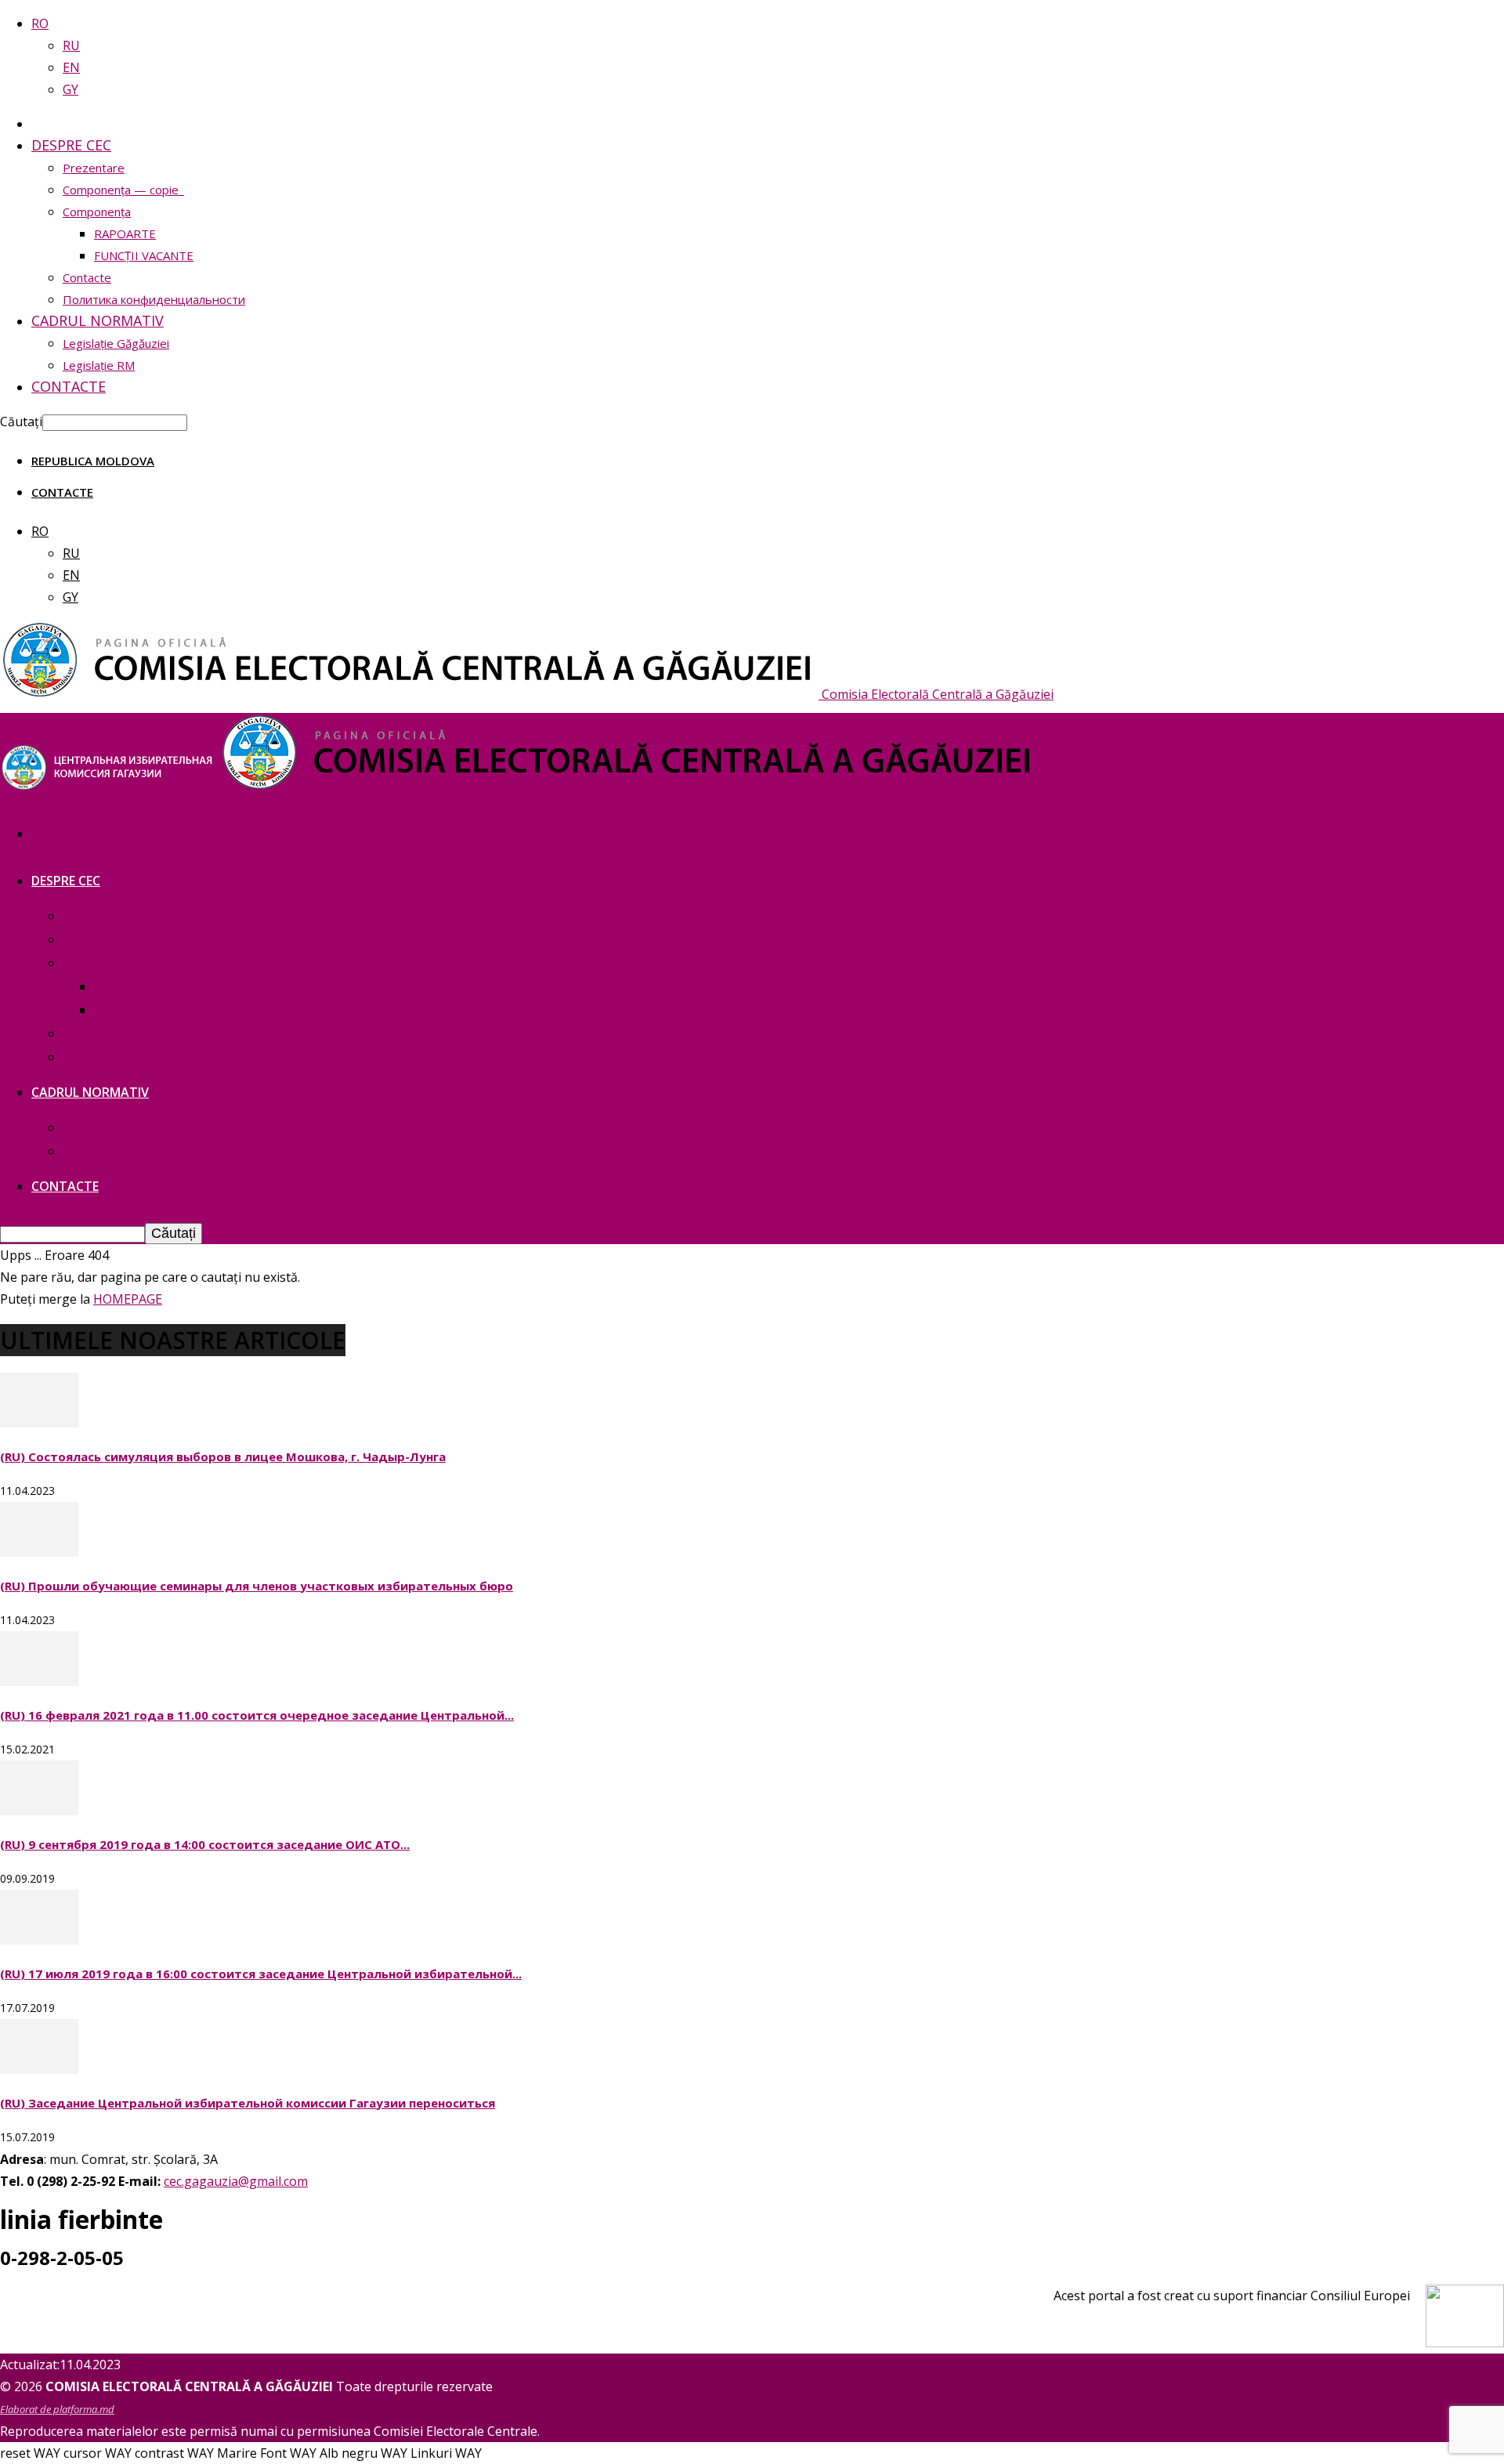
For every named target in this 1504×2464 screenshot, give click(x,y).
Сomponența (97, 212)
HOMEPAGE (128, 1299)
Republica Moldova (93, 461)
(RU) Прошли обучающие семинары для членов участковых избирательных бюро (257, 1586)
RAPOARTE (125, 233)
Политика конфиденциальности (154, 299)
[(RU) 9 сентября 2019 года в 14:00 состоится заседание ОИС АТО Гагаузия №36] (39, 1811)
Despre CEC (71, 145)
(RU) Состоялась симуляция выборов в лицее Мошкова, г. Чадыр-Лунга (223, 1456)
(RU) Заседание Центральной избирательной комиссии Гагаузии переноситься (248, 2103)
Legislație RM (99, 365)
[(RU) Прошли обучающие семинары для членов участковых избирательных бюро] (39, 1552)
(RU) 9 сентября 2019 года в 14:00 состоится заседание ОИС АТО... (205, 1844)
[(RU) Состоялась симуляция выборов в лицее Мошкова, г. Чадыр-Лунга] (39, 1423)
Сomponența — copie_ (123, 190)
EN (71, 67)
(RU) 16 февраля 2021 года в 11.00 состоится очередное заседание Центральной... (257, 1715)
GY (70, 89)
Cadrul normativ (98, 320)
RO (40, 24)
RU (71, 45)
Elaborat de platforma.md (57, 2409)
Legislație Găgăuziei (116, 343)
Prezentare (94, 168)
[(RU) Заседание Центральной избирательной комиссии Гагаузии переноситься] (39, 2069)
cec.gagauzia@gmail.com (236, 2181)
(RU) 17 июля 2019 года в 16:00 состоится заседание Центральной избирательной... (261, 1974)
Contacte (87, 277)
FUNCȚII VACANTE (144, 255)
